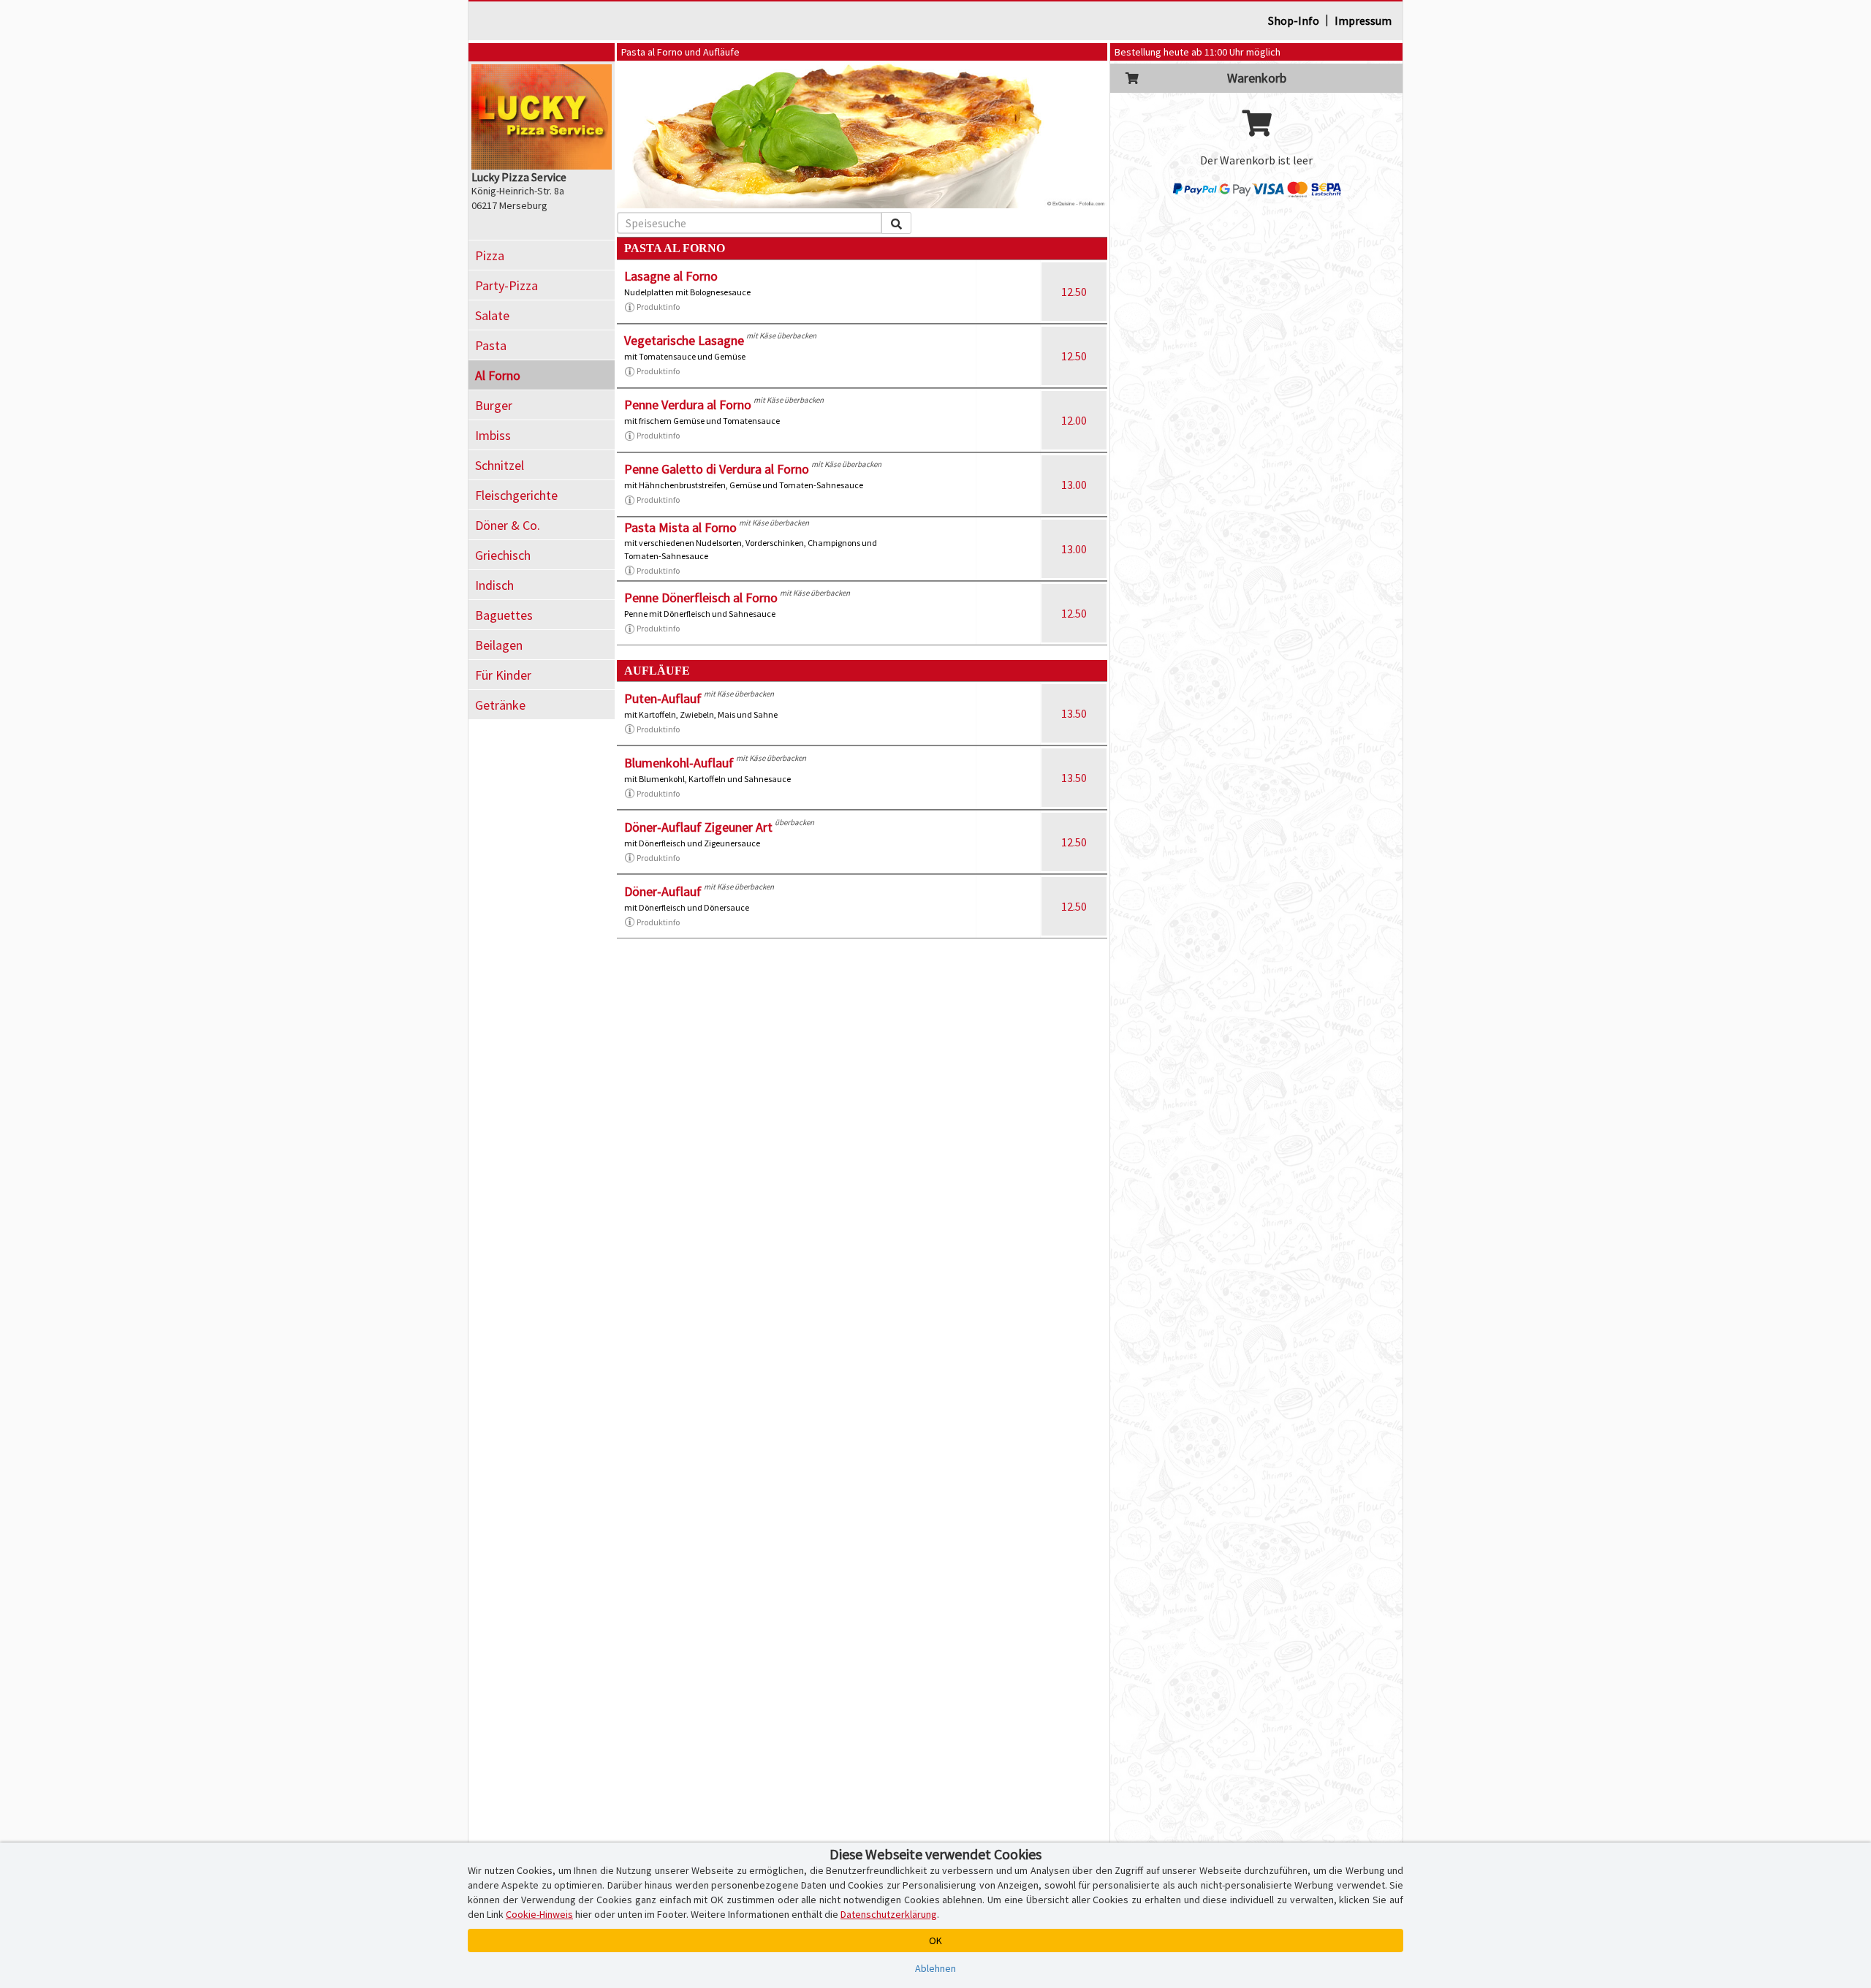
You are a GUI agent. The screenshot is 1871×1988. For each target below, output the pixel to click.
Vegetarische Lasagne (684, 340)
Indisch (494, 585)
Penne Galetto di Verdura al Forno (717, 469)
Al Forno (498, 375)
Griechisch (503, 555)
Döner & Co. (508, 525)
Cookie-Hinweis (539, 1914)
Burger (494, 405)
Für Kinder (503, 675)
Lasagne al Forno (671, 276)
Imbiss (493, 435)
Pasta (491, 345)
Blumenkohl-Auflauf (679, 763)
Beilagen (499, 645)
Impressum (1363, 20)
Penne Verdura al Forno (688, 405)
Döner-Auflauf (663, 891)
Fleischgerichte (516, 495)
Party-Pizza (506, 285)
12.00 (1074, 420)
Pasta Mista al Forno (680, 527)
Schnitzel (500, 465)
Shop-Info (1294, 20)
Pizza (490, 255)
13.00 (1074, 485)
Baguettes (504, 615)
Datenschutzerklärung (889, 1914)
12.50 (1074, 292)
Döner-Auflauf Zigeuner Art (698, 827)
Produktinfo (658, 307)
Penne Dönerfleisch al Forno (701, 597)
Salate (492, 315)
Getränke (500, 705)
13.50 (1074, 713)
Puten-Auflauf (663, 698)
